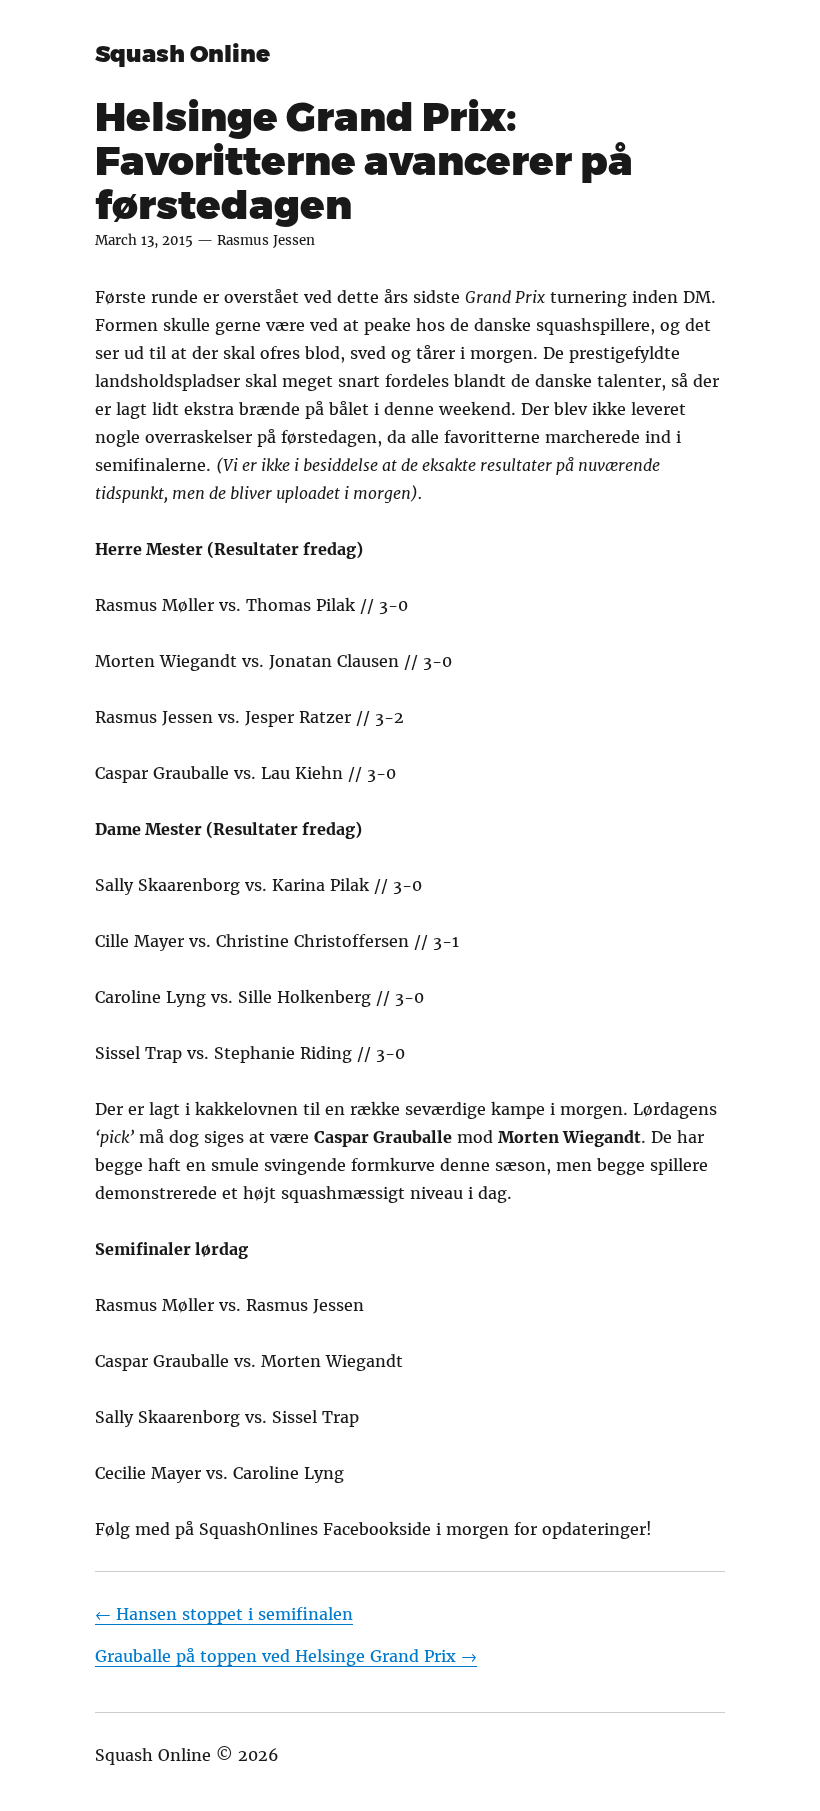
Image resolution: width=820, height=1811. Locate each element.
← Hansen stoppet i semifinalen (224, 1614)
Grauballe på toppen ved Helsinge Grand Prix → (286, 1656)
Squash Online (182, 54)
